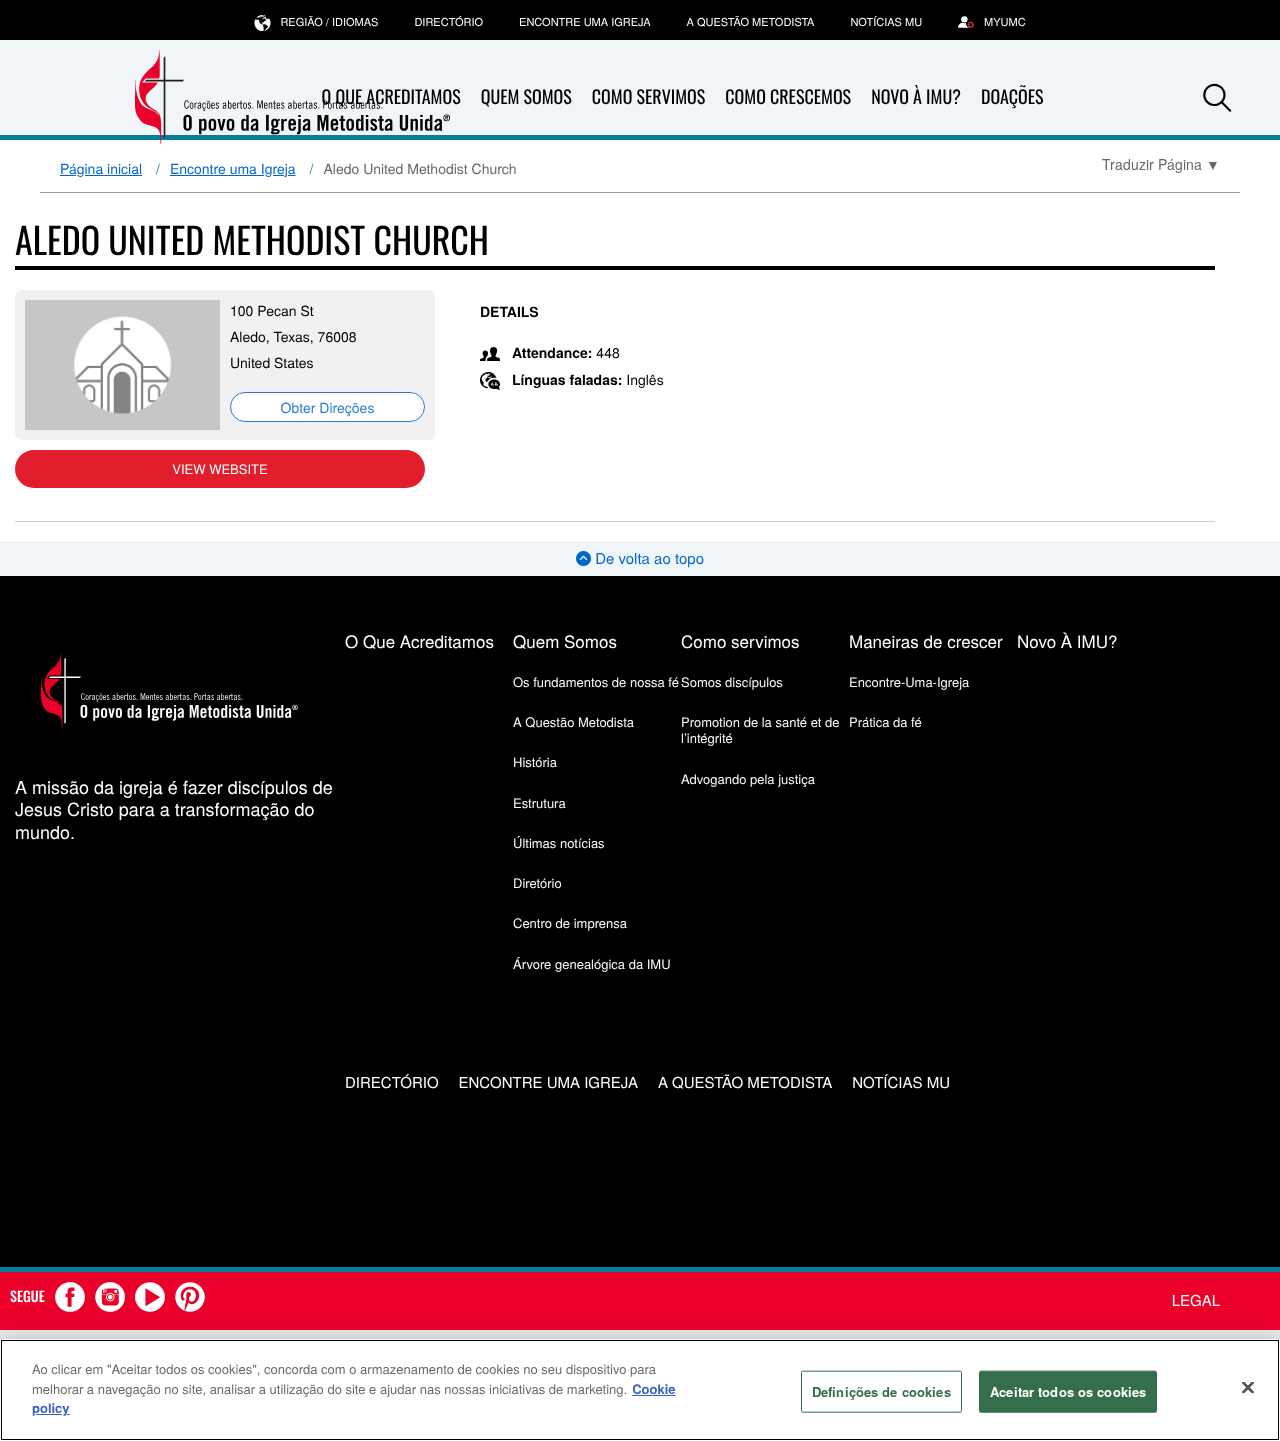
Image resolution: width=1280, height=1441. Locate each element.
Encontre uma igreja (585, 22)
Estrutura (539, 802)
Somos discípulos (732, 681)
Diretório (537, 882)
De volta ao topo (647, 558)
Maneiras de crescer (926, 640)
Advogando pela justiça (748, 778)
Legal (1196, 1300)
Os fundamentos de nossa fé (596, 681)
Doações (1012, 97)
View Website (219, 468)
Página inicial (101, 168)
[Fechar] (1248, 1388)
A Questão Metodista (751, 22)
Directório (448, 22)
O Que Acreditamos (419, 640)
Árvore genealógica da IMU (592, 963)
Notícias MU (886, 22)
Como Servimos (648, 97)
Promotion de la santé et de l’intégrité (760, 729)
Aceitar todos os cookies (1068, 1391)
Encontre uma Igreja (233, 168)
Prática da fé (885, 721)
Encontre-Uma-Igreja (909, 681)
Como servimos (740, 640)
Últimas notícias (559, 842)
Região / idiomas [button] (329, 22)
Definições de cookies (881, 1391)
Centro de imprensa (570, 922)
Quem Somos (526, 97)
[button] (1217, 98)
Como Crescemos (788, 97)
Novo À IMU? (916, 97)
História (535, 761)
